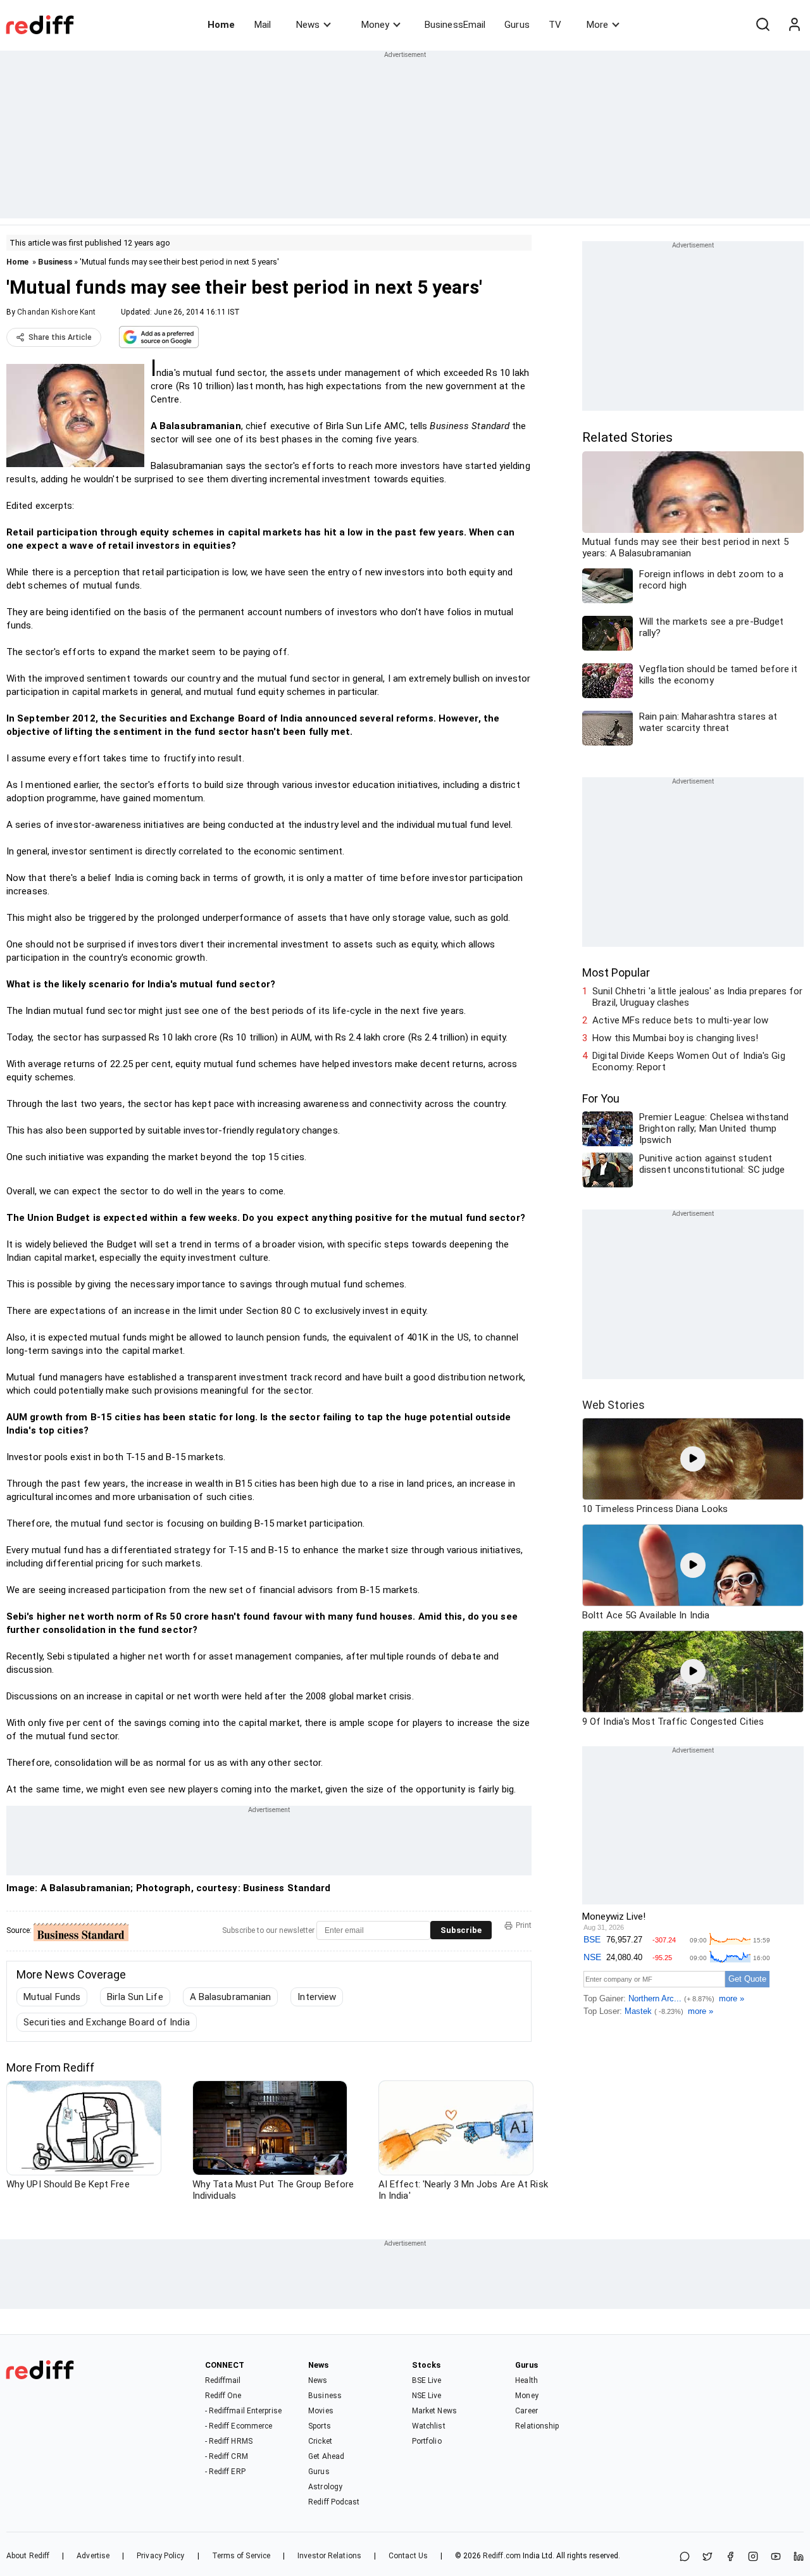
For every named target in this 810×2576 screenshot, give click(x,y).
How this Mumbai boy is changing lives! (675, 1038)
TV (555, 25)
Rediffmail (223, 2380)
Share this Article (60, 337)
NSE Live (427, 2396)
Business (55, 262)
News (308, 25)
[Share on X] (707, 2557)
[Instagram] (753, 2557)
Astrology (325, 2487)
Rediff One (223, 2396)
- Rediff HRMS (229, 2441)
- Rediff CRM (227, 2456)
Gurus (517, 25)
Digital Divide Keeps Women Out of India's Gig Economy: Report (689, 1061)
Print (524, 1925)
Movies (321, 2411)
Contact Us (408, 2556)
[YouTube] (776, 2557)
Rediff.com (502, 2556)
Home (221, 25)
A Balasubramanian (231, 1997)
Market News (434, 2411)
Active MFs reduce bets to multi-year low (680, 1020)
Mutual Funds (52, 1997)
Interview (317, 1997)
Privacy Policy (160, 2556)
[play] (693, 1459)
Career (526, 2411)
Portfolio (427, 2441)
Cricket (320, 2441)
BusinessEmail (455, 25)
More (597, 25)
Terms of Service (241, 2556)
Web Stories (614, 1405)
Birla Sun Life (135, 1997)
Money (375, 25)
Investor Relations (329, 2556)
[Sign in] (794, 25)
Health (526, 2380)
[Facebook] (730, 2557)
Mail (263, 25)
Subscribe (461, 1930)
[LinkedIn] (799, 2557)
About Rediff (28, 2556)
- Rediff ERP (225, 2472)
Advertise (93, 2556)
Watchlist (429, 2426)
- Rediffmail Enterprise (243, 2411)
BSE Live (427, 2380)
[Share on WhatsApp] (685, 2557)
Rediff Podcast (334, 2502)
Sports (320, 2426)
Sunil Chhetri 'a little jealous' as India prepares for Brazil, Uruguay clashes (697, 997)
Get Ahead (326, 2456)
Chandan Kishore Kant (56, 312)
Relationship (537, 2426)
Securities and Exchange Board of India (107, 2022)
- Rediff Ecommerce (239, 2426)
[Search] (763, 25)
